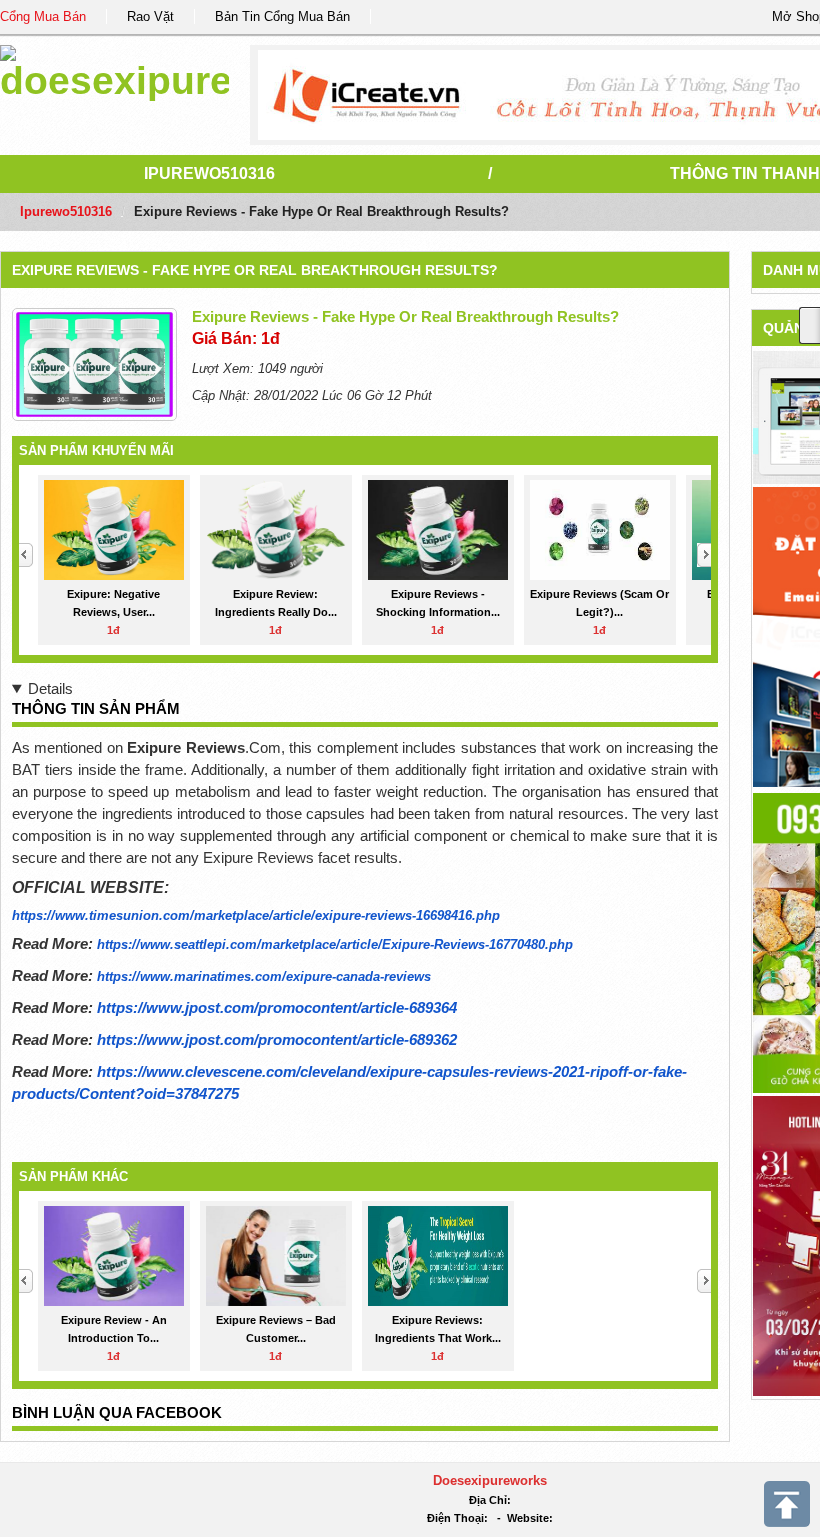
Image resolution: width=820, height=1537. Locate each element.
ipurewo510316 (209, 173)
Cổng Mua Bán (43, 16)
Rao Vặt (150, 16)
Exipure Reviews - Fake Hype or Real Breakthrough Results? (255, 270)
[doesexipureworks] (114, 69)
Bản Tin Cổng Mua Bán (282, 16)
